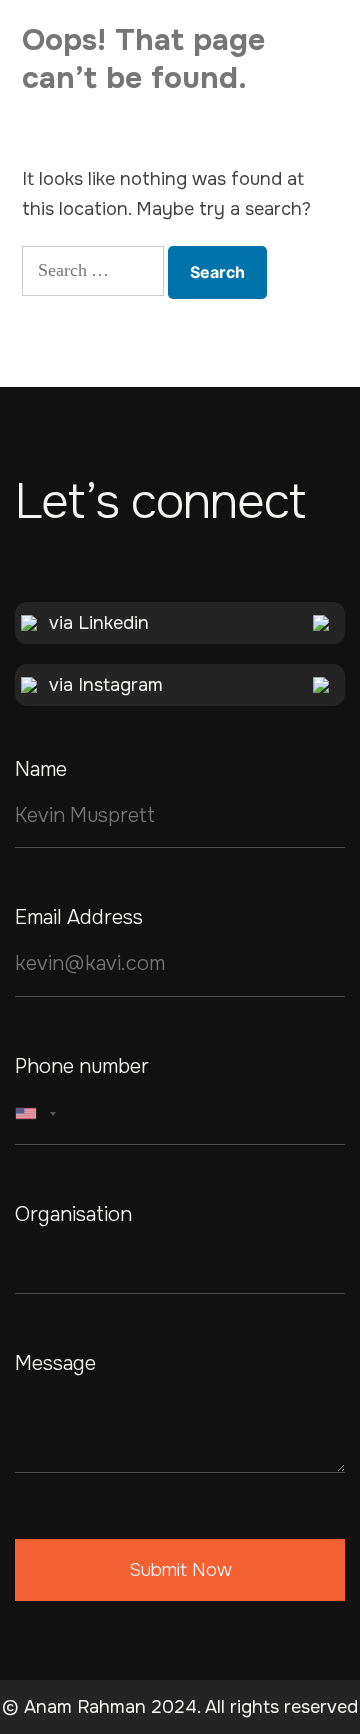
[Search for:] (93, 271)
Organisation (73, 1215)
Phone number (82, 1067)
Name (41, 770)
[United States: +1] (39, 1114)
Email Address (79, 918)
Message (55, 1364)
